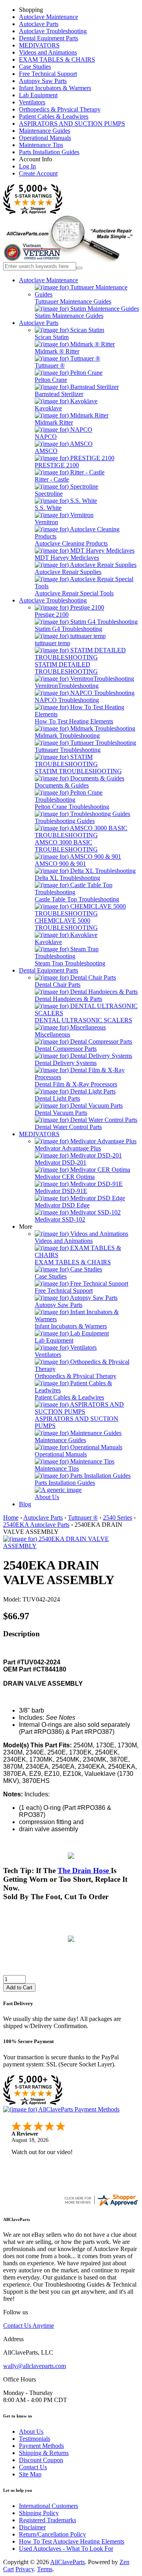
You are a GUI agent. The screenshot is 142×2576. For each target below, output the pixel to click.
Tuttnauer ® (50, 365)
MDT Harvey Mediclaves (67, 558)
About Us (47, 1497)
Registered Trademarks (48, 2520)
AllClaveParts (67, 2562)
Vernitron (46, 522)
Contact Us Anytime (29, 2326)
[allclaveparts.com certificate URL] (101, 2205)
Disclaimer (32, 2527)
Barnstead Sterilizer (59, 394)
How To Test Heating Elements (74, 721)
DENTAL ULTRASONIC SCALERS (83, 1020)
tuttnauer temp (52, 643)
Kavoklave (48, 408)
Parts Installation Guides (49, 152)
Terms (45, 2569)
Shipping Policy (39, 2513)
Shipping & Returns (44, 2453)
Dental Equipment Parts (49, 38)
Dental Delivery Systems (66, 1063)
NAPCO (46, 437)
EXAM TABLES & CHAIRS (57, 59)
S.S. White (48, 508)
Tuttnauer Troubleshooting (68, 750)
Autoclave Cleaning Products (71, 543)
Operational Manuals (45, 138)
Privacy (25, 2569)
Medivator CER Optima (65, 1177)
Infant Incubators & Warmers (55, 88)
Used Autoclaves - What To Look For (66, 2549)
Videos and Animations (48, 52)
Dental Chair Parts (58, 985)
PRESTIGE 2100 (57, 465)
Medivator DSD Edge (62, 1205)
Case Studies (35, 67)
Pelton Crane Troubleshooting (72, 807)
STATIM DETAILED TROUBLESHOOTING (66, 668)
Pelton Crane (51, 380)
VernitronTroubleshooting (67, 686)
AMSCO (46, 451)
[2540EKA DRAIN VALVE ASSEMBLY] (71, 1546)
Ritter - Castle (52, 479)
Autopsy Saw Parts (43, 81)
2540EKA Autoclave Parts (36, 1525)
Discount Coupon (41, 2460)
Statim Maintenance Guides (69, 316)
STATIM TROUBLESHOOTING (78, 771)
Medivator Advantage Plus (68, 1148)
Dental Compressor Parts (66, 1049)
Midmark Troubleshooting (67, 736)
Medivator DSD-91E (61, 1191)
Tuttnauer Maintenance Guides (73, 301)
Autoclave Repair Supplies (68, 572)
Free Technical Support (48, 74)
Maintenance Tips (41, 145)
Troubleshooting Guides (65, 821)
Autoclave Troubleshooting (53, 31)
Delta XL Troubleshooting (67, 878)
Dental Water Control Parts (68, 1127)
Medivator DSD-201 (61, 1162)
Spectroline (49, 494)
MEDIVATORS (39, 45)
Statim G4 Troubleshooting (68, 629)
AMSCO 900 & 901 (60, 864)
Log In (27, 166)
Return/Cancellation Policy (52, 2534)
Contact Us (33, 2467)
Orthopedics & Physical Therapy (60, 109)
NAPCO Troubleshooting (67, 700)
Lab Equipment (38, 95)
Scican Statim (52, 337)
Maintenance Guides (45, 131)
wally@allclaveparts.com (35, 2366)
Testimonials (35, 2439)
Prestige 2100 (52, 615)
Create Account (38, 173)
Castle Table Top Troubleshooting (77, 899)
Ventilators (32, 102)
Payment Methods (41, 2446)
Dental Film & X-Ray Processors (76, 1084)
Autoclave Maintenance (49, 17)
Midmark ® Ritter (57, 351)
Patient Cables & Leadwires (54, 116)
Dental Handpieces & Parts (68, 999)
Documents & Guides (62, 785)
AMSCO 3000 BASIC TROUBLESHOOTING (66, 846)
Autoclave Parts (39, 24)
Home (11, 1517)
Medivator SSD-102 (60, 1219)
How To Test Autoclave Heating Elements (72, 2541)
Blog (25, 1504)
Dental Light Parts (57, 1098)
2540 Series (118, 1517)
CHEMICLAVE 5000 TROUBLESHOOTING (66, 924)
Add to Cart (19, 1988)
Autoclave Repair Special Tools (74, 593)
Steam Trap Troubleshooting (70, 963)
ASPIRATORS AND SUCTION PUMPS (72, 124)
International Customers (49, 2506)
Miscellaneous (52, 1034)
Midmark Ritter (54, 422)
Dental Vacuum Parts (61, 1113)
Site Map (30, 2474)
